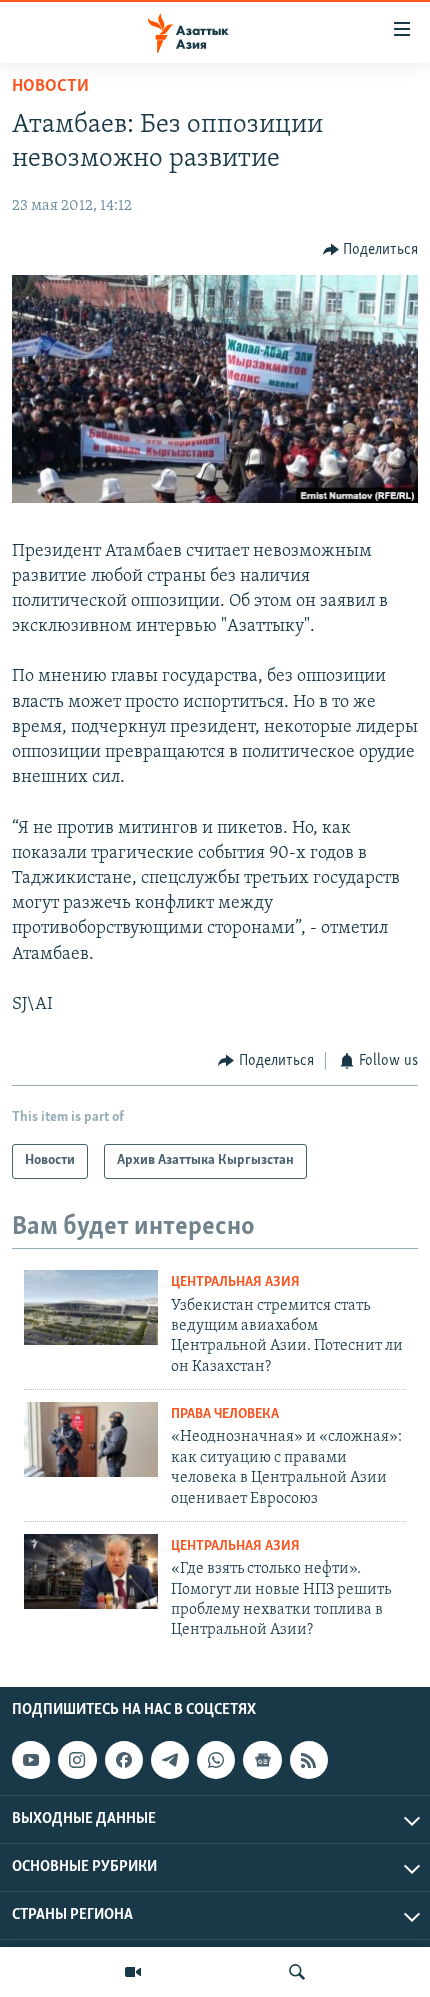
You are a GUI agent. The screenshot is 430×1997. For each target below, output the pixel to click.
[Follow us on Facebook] (124, 1760)
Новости (50, 87)
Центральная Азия (235, 1282)
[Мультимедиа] (133, 1972)
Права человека (225, 1414)
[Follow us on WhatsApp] (216, 1760)
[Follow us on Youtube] (31, 1760)
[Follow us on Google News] (262, 1760)
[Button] (371, 250)
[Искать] (297, 1972)
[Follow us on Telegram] (170, 1760)
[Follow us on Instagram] (77, 1760)
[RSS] (309, 1760)
